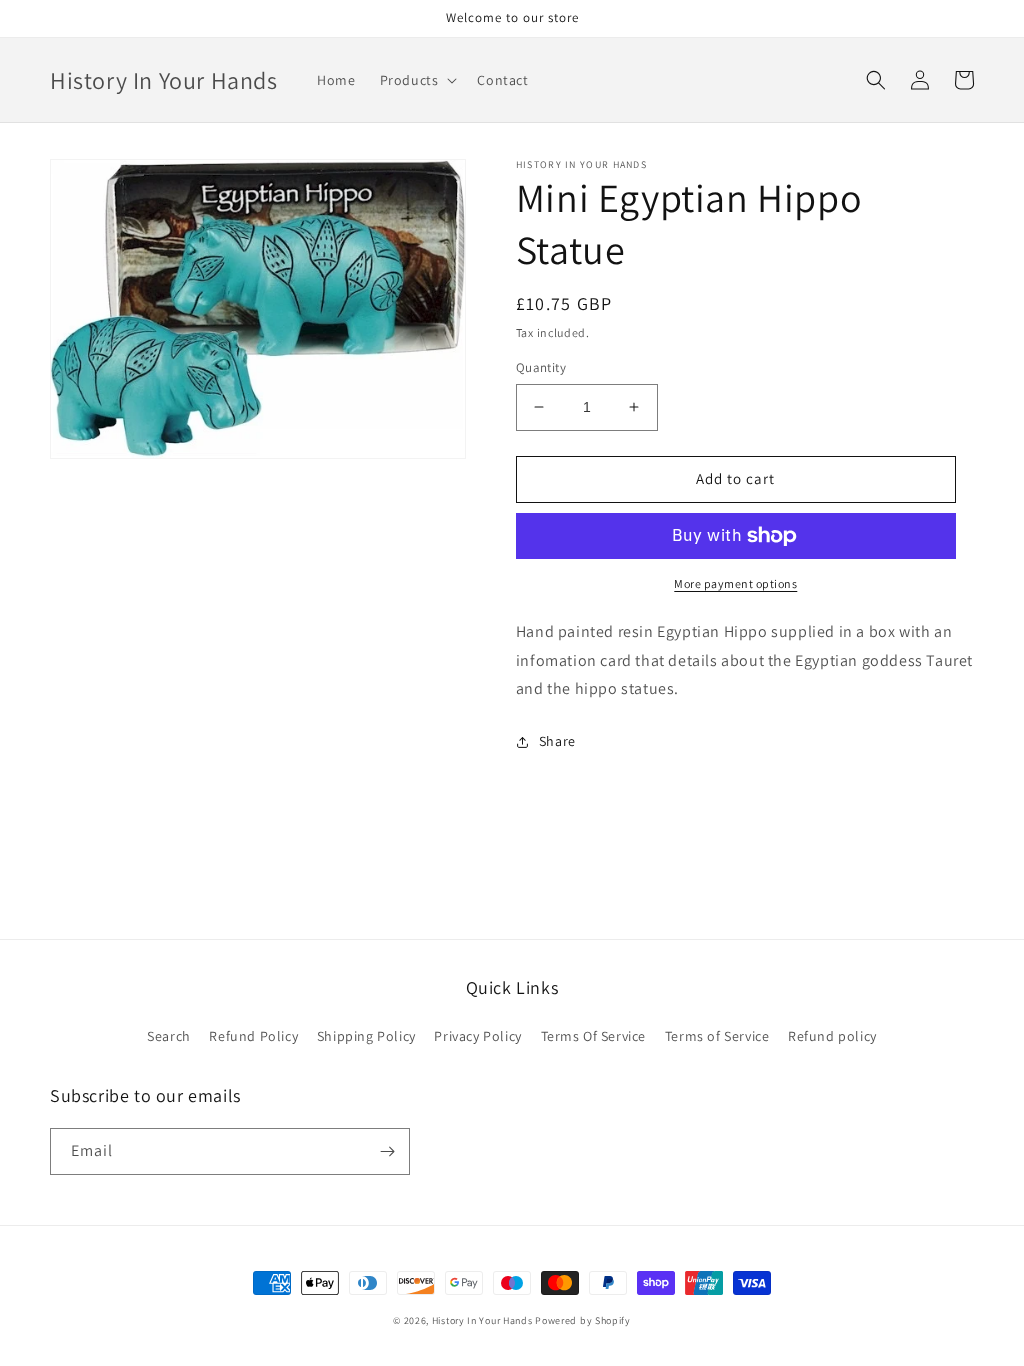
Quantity (541, 367)
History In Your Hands (482, 1320)
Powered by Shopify (583, 1320)
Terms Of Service (594, 1036)
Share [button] (557, 741)
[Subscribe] (387, 1151)
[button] (417, 80)
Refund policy (832, 1036)
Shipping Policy (366, 1036)
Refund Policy (253, 1036)
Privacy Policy (477, 1036)
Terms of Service (717, 1036)
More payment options (735, 583)
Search (169, 1036)
